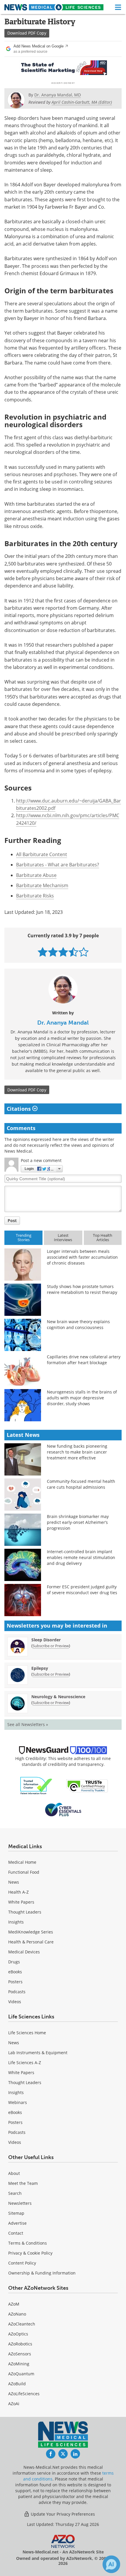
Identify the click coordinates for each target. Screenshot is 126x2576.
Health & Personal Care (31, 1942)
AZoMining (19, 2364)
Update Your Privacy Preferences (62, 2514)
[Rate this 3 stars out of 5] (63, 952)
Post (12, 1220)
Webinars (18, 2102)
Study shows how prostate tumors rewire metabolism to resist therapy (82, 1289)
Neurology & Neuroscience (58, 1697)
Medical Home (22, 1862)
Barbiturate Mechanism (42, 885)
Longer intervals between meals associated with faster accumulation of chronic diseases (82, 1257)
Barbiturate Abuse (36, 875)
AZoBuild (17, 2384)
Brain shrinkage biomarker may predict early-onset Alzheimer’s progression (78, 1522)
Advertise (17, 2223)
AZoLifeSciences (24, 2394)
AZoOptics (18, 2334)
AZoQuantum (21, 2374)
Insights (16, 1922)
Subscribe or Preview (51, 1646)
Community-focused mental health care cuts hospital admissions (81, 1484)
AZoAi (14, 2404)
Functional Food (24, 1872)
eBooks (15, 1972)
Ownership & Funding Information (42, 2273)
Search (15, 2193)
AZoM (14, 2304)
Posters (15, 1982)
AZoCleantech (22, 2324)
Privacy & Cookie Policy (30, 2253)
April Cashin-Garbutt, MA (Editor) (82, 102)
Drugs (14, 1962)
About (14, 2173)
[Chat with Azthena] (111, 2564)
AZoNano (17, 2314)
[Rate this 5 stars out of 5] (84, 952)
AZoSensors (20, 2354)
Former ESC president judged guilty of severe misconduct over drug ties (82, 1590)
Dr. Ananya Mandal (63, 1023)
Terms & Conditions (28, 2243)
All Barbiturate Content (42, 854)
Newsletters (20, 2203)
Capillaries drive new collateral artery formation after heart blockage (84, 1360)
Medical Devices (24, 1952)
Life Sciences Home (27, 2033)
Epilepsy (40, 1668)
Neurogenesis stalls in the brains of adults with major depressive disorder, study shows (82, 1398)
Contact (16, 2233)
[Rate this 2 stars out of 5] (53, 952)
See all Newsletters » (28, 1724)
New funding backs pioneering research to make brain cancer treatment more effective (77, 1452)
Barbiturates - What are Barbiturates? (58, 865)
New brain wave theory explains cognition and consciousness (78, 1324)
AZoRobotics (20, 2344)
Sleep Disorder (46, 1640)
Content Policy (22, 2263)
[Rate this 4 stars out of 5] (73, 952)
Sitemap (16, 2213)
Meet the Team (23, 2183)
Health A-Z (18, 1892)
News (14, 1882)
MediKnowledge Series (31, 1932)
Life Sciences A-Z (25, 2063)
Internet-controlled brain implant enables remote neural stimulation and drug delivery (81, 1557)
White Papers (21, 1902)
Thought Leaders (25, 1912)
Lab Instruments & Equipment (38, 2053)
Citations (19, 1109)
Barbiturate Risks (35, 896)
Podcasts (17, 1992)
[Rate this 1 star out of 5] (43, 952)
